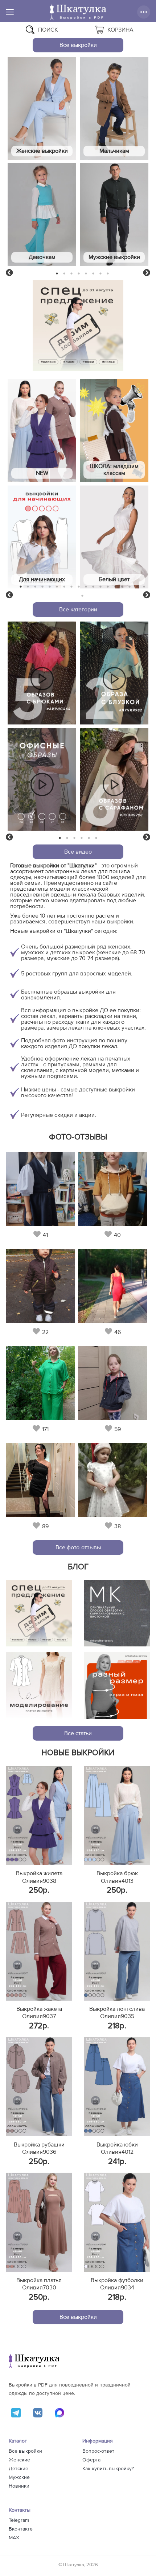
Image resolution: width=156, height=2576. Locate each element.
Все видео (78, 852)
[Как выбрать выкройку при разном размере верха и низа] (117, 1686)
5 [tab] (86, 273)
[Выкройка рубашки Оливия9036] (39, 2086)
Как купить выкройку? (108, 2469)
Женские (19, 2460)
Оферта (91, 2460)
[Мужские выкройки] (114, 215)
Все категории (78, 610)
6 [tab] (93, 273)
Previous (9, 273)
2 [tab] (64, 273)
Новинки (19, 2486)
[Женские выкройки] (42, 109)
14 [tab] (115, 587)
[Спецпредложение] (39, 1613)
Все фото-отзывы (78, 1547)
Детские (19, 2469)
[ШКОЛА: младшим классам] (114, 431)
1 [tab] (57, 273)
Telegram (19, 2520)
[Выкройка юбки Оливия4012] (117, 2086)
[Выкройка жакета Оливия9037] (39, 1951)
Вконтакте (21, 2529)
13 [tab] (108, 587)
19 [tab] (82, 596)
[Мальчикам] (114, 109)
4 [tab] (79, 273)
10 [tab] (86, 587)
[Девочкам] (42, 215)
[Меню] (10, 12)
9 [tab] (79, 587)
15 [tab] (122, 587)
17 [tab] (137, 587)
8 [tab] (108, 273)
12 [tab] (100, 587)
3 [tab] (72, 273)
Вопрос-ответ (98, 2451)
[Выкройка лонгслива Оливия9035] (117, 1951)
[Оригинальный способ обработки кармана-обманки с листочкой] (117, 1613)
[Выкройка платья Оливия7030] (39, 2222)
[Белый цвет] (114, 537)
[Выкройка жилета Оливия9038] (39, 1816)
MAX (14, 2538)
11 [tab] (93, 587)
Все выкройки (78, 45)
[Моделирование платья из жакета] (39, 1686)
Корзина (120, 30)
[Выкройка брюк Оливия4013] (117, 1816)
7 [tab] (100, 273)
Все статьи (78, 1733)
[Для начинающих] (42, 537)
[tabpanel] (42, 163)
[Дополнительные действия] (144, 12)
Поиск (48, 30)
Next (147, 273)
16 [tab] (130, 587)
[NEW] (42, 431)
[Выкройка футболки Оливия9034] (117, 2222)
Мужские (19, 2477)
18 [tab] (144, 587)
